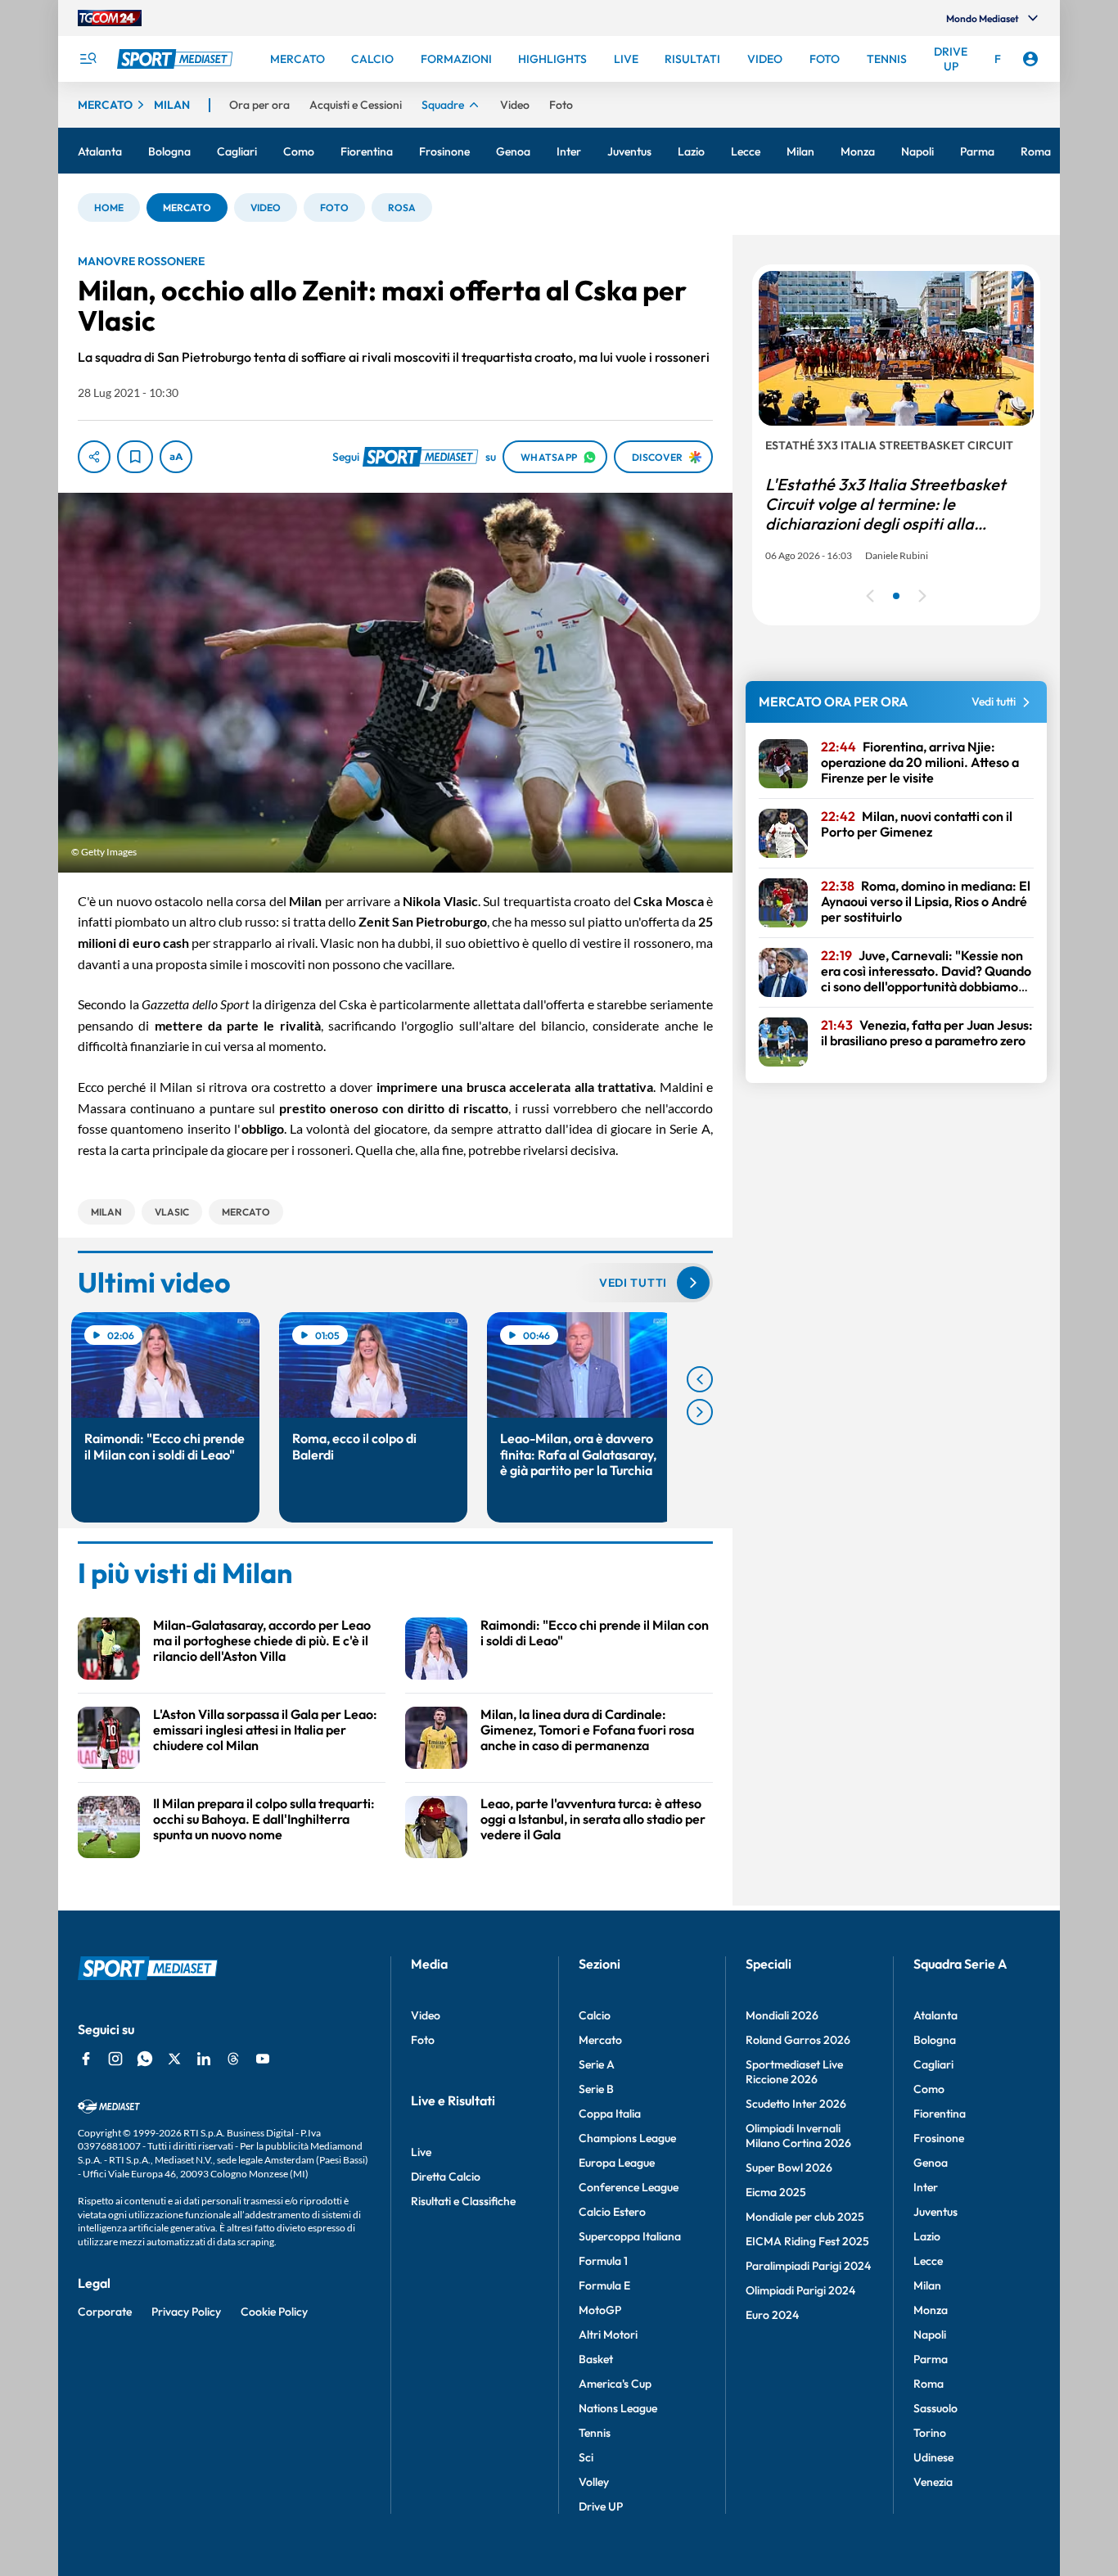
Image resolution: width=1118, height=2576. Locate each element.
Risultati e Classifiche (463, 2201)
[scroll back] (700, 1379)
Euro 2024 (772, 2315)
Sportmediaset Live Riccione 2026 (794, 2072)
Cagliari (933, 2064)
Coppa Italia (610, 2114)
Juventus (935, 2212)
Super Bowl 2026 (789, 2168)
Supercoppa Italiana (630, 2236)
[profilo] (1030, 59)
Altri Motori (608, 2335)
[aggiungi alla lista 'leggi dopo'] (135, 457)
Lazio (927, 2236)
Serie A (597, 2064)
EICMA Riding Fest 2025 (807, 2241)
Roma (929, 2384)
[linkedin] (204, 2059)
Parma (931, 2359)
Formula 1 (603, 2261)
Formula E (604, 2285)
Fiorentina (940, 2114)
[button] (109, 208)
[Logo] (177, 59)
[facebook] (86, 2059)
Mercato (600, 2040)
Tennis (595, 2433)
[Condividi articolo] (94, 457)
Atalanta (935, 2015)
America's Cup (615, 2384)
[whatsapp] (145, 2059)
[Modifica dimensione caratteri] (176, 457)
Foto (423, 2040)
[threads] (233, 2059)
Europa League (617, 2163)
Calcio (595, 2015)
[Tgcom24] (110, 18)
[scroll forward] (700, 1412)
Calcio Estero (612, 2212)
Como (929, 2089)
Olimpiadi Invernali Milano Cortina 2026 (798, 2136)
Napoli (930, 2335)
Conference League (629, 2187)
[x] (174, 2059)
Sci (586, 2457)
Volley (594, 2482)
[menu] (88, 59)
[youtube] (263, 2059)
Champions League (627, 2138)
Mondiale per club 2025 (805, 2217)
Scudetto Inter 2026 (796, 2104)
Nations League (618, 2408)
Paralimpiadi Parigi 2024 (808, 2266)
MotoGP (600, 2310)
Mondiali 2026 (782, 2015)
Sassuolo (935, 2408)
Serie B (596, 2089)
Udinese (933, 2457)
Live (421, 2152)
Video (426, 2015)
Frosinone (939, 2138)
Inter (926, 2187)
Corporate (105, 2312)
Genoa (931, 2163)
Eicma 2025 (776, 2192)
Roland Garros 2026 (798, 2040)
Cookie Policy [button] (274, 2312)
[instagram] (115, 2059)
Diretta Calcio (446, 2177)
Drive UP (601, 2506)
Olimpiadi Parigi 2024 (800, 2290)
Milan (927, 2285)
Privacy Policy (186, 2312)
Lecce (928, 2261)
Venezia (933, 2482)
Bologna (935, 2040)
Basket (596, 2359)
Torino (930, 2433)
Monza (931, 2310)
